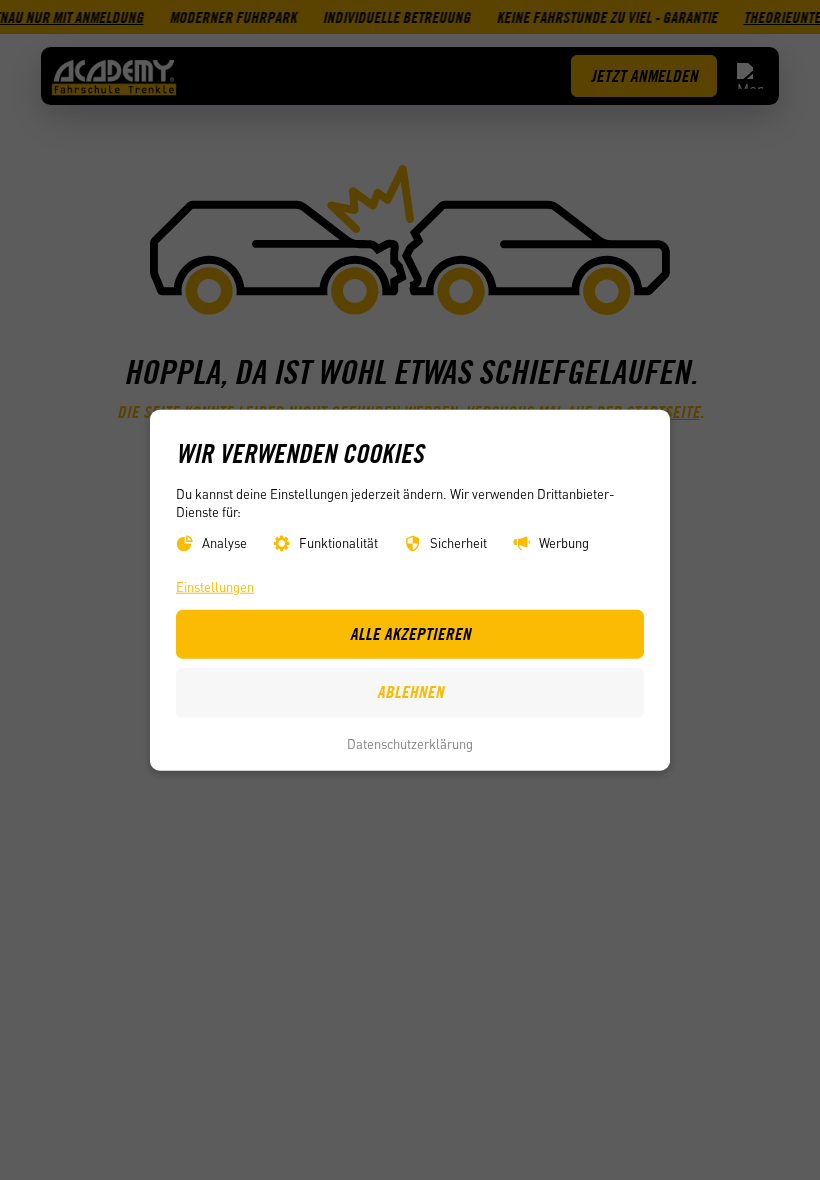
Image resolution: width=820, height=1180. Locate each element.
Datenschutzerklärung (410, 743)
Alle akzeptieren (410, 633)
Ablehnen (410, 692)
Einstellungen (215, 586)
